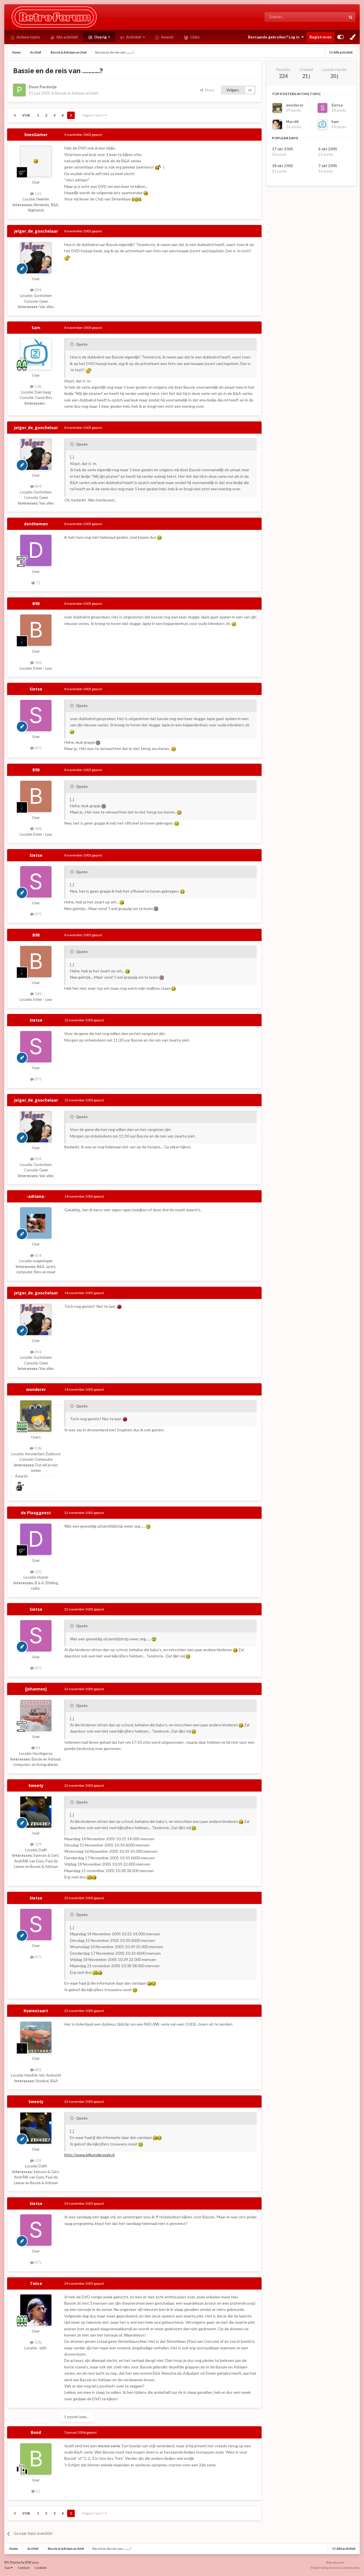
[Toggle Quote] (73, 344)
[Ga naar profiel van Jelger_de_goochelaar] (36, 258)
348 (38, 663)
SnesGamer (36, 135)
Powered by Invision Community (335, 2568)
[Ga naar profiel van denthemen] (36, 550)
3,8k (38, 2342)
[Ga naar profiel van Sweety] (36, 1812)
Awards (167, 37)
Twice (36, 2283)
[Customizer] (341, 37)
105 (38, 1572)
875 (38, 748)
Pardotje (48, 87)
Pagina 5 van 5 (94, 115)
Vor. (26, 115)
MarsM (292, 122)
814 (38, 1255)
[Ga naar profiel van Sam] (36, 354)
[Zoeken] (351, 17)
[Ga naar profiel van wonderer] (36, 1416)
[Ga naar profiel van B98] (36, 630)
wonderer (36, 1389)
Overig (100, 37)
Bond (36, 2432)
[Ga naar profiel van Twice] (36, 2310)
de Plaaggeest (36, 1513)
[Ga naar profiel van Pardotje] (19, 90)
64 (38, 1748)
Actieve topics (28, 37)
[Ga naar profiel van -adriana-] (36, 1223)
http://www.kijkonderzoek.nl (89, 2155)
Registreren (320, 37)
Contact (24, 2568)
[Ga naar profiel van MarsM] (277, 124)
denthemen (36, 524)
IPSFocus (32, 2562)
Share (209, 90)
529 (38, 1844)
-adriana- (36, 1196)
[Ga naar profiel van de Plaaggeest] (36, 1539)
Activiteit (133, 37)
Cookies (41, 2568)
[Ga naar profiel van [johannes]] (36, 1716)
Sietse (36, 689)
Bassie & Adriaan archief (77, 93)
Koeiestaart (36, 2011)
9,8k (38, 1448)
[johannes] (36, 1689)
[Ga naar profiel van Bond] (36, 2459)
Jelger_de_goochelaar (36, 231)
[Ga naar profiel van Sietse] (36, 716)
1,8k (38, 386)
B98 (36, 603)
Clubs (195, 37)
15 (38, 2491)
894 (38, 290)
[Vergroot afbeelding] (159, 167)
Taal (8, 2568)
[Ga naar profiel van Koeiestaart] (36, 2037)
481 (38, 2070)
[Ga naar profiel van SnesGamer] (36, 161)
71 (38, 583)
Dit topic (332, 17)
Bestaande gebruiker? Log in (275, 37)
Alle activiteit (67, 37)
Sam (36, 328)
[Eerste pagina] (15, 115)
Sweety (36, 1785)
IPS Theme (12, 2562)
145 (38, 194)
